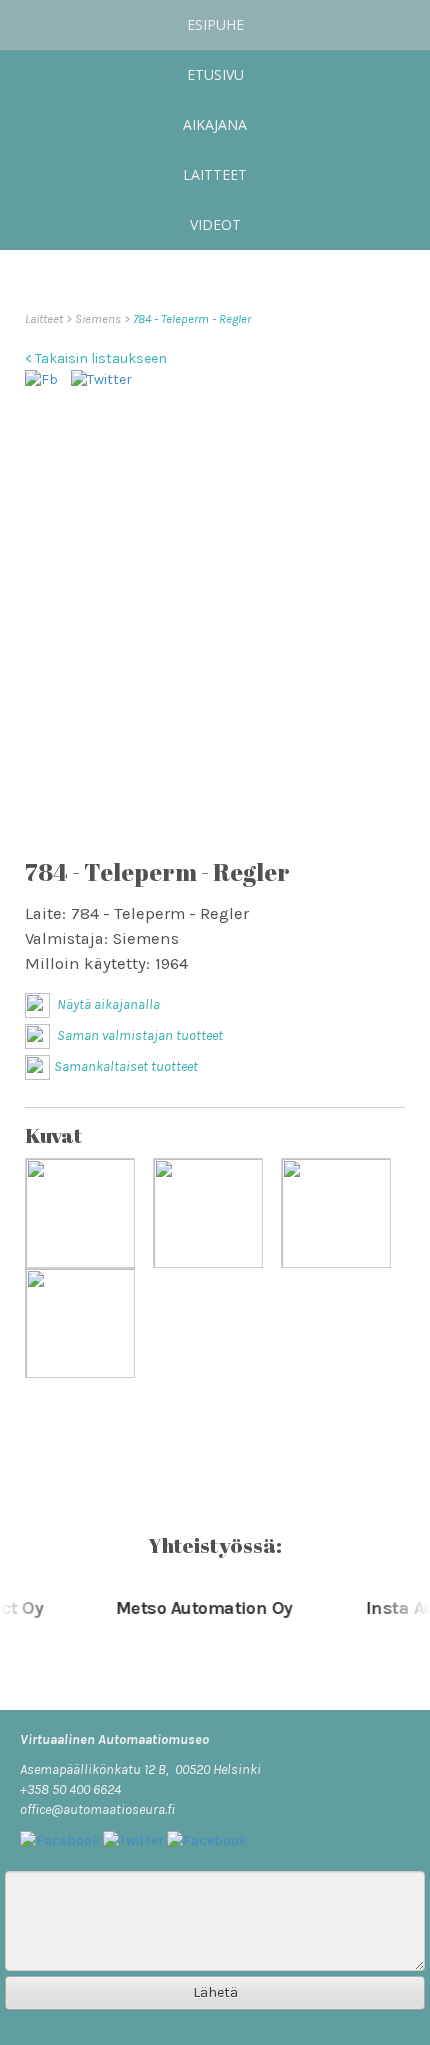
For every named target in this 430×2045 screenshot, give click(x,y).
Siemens (99, 318)
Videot (215, 224)
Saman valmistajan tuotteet (138, 1035)
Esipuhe (215, 24)
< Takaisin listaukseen (96, 358)
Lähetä (215, 1992)
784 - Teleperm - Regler (192, 318)
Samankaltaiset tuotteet (126, 1066)
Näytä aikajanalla (107, 1004)
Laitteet (215, 174)
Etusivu (215, 74)
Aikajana (215, 124)
